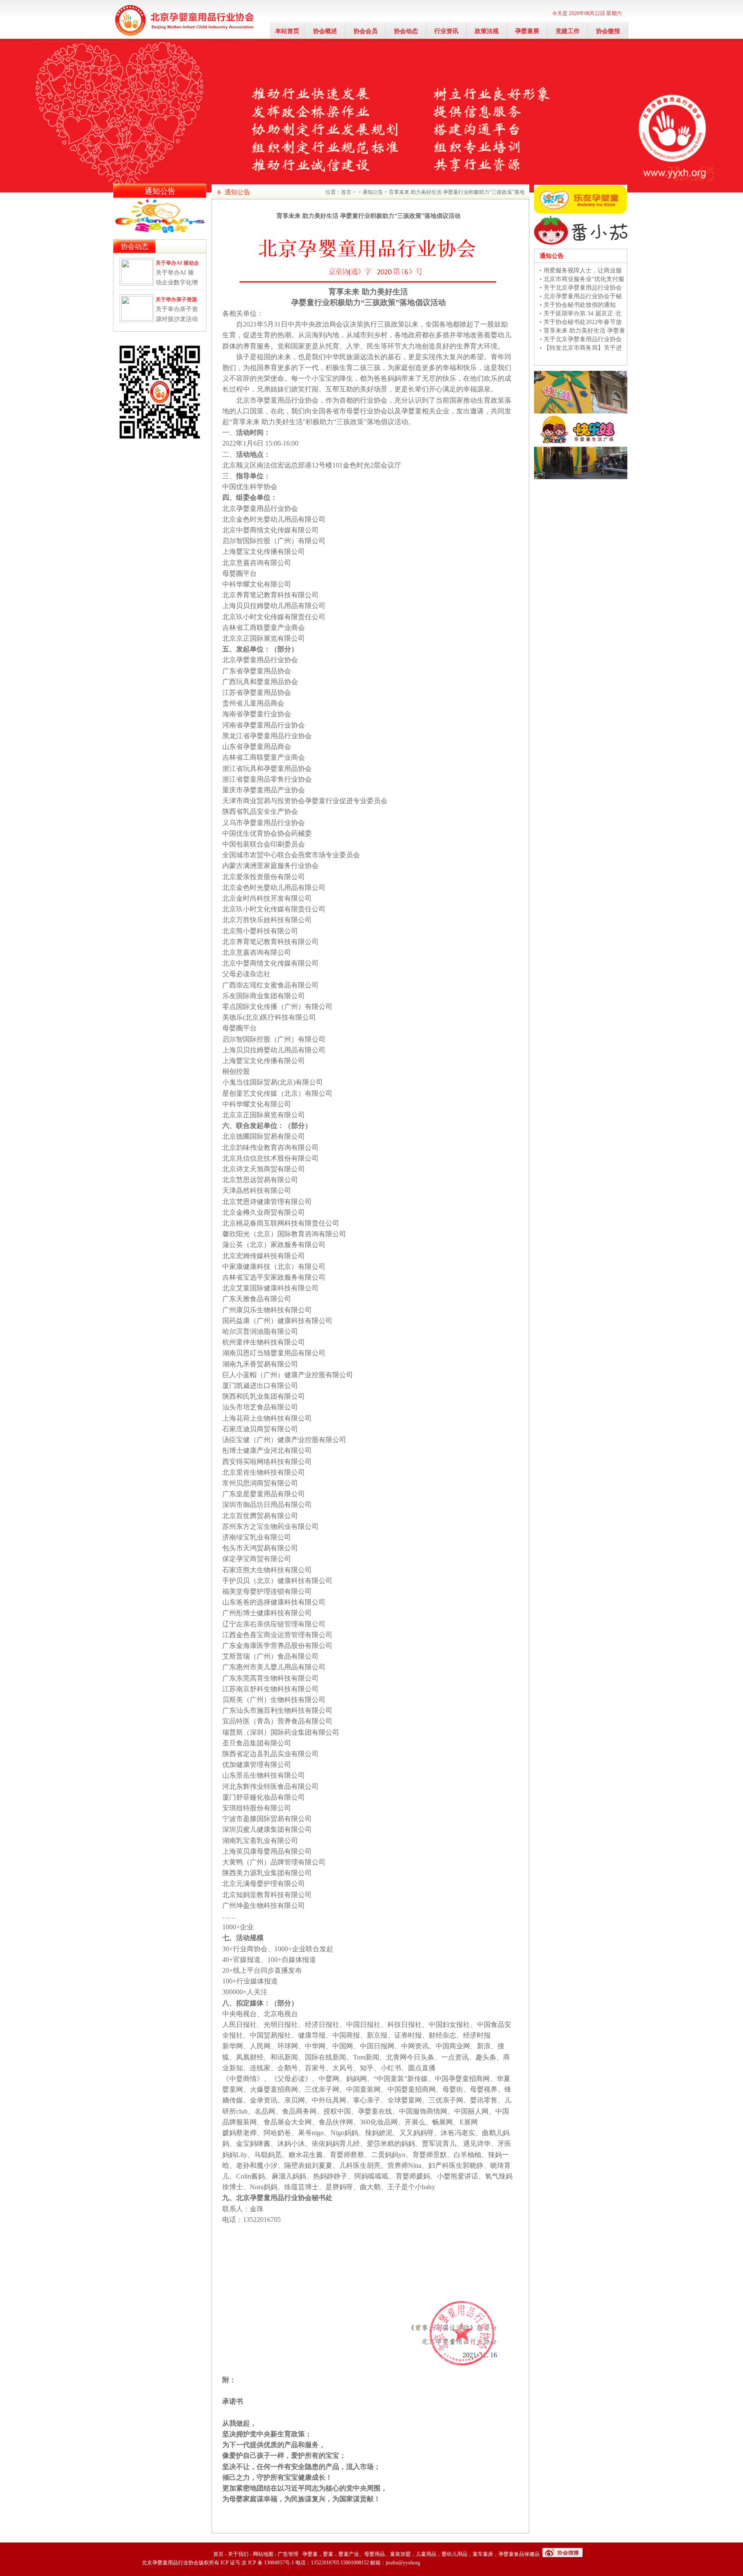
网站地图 (263, 2554)
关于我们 (238, 2554)
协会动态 (406, 31)
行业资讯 (446, 31)
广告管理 (288, 2554)
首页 (346, 192)
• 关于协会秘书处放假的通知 (578, 305)
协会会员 (365, 31)
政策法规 (487, 31)
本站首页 (287, 31)
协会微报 (608, 31)
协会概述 (325, 31)
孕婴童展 (527, 31)
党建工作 (568, 31)
